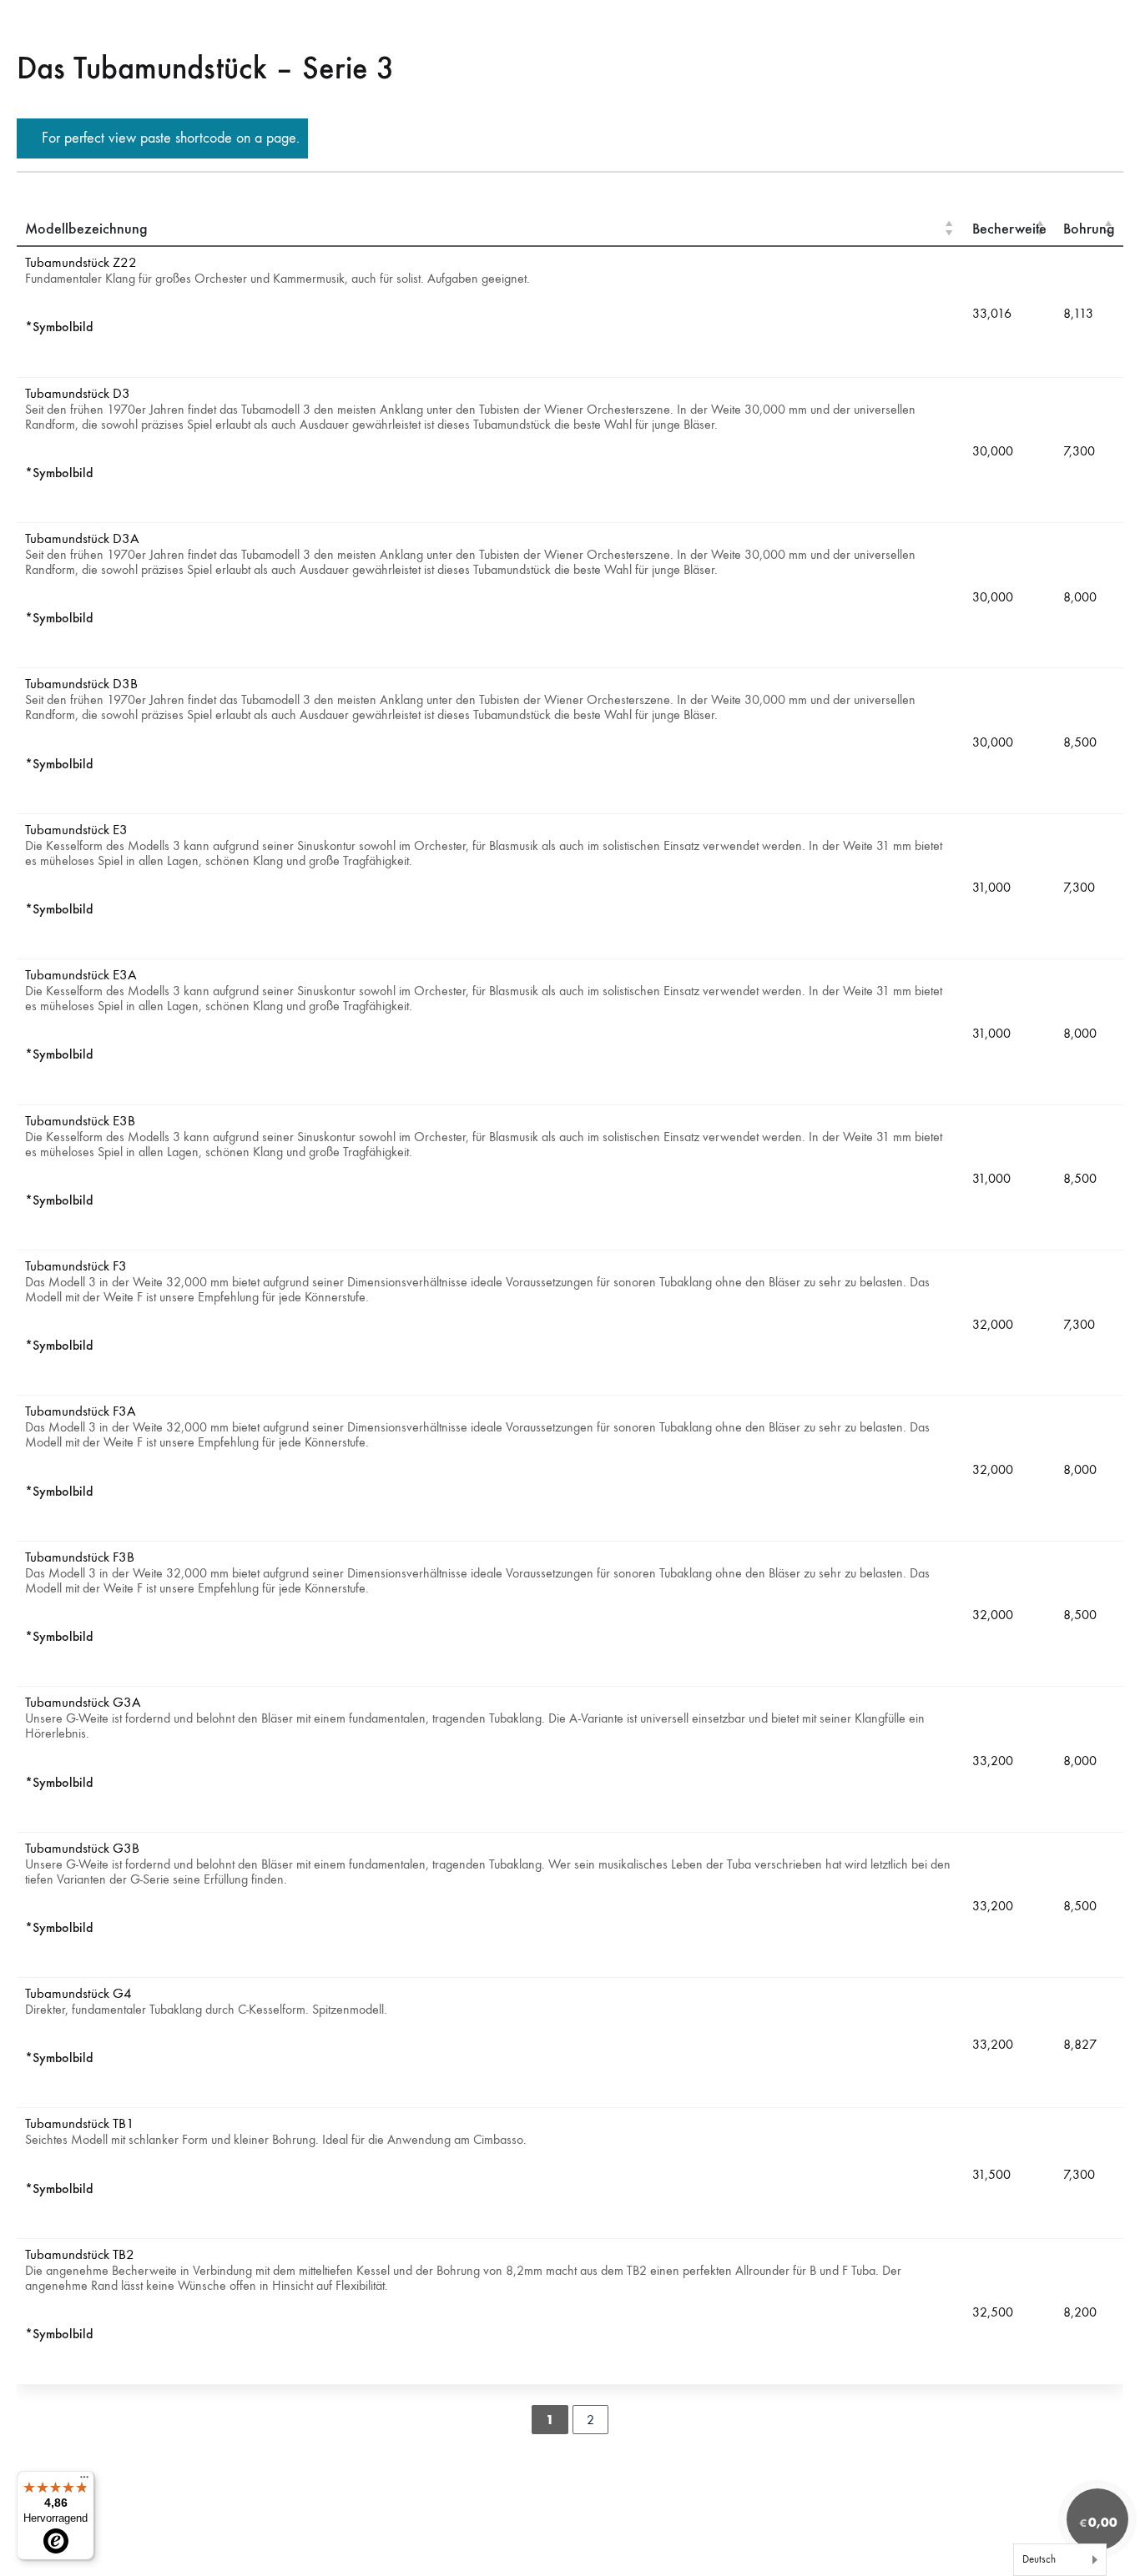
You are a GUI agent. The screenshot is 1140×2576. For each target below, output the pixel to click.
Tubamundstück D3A (82, 539)
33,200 (993, 1761)
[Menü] (84, 2481)
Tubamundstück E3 (76, 830)
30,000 (993, 451)
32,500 (993, 2313)
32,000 (993, 1324)
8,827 (1080, 2044)
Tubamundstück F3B (80, 1558)
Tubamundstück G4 (78, 1994)
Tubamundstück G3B (82, 1849)
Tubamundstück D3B (81, 684)
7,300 (1079, 451)
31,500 (991, 2174)
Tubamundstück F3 (76, 1267)
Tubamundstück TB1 (80, 2124)
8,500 (1080, 742)
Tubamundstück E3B (80, 1122)
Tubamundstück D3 (78, 394)
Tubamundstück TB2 (80, 2255)
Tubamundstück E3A (81, 976)
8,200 (1080, 2313)
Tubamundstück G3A (83, 1703)
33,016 (992, 313)
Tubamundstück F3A (81, 1412)
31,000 (991, 888)
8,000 (1080, 597)
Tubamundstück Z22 (81, 263)
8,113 (1078, 313)
